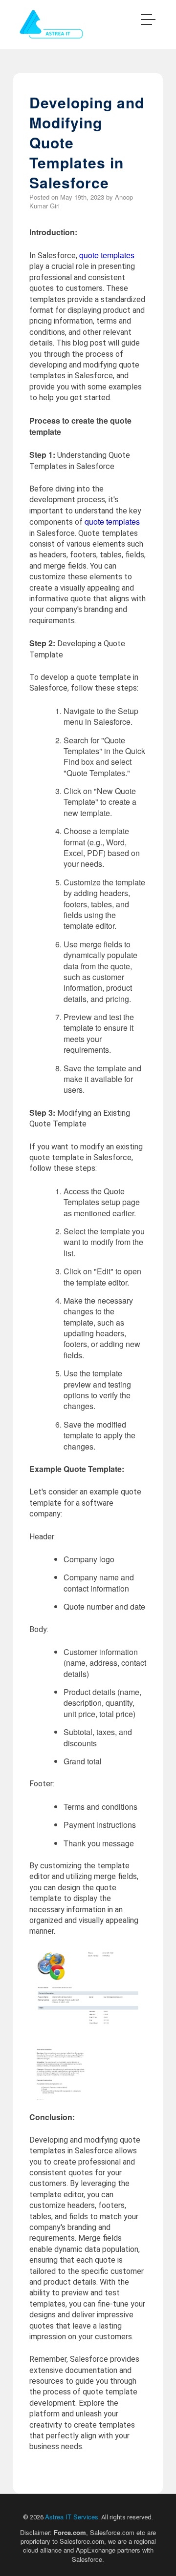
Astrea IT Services (72, 2517)
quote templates (107, 255)
